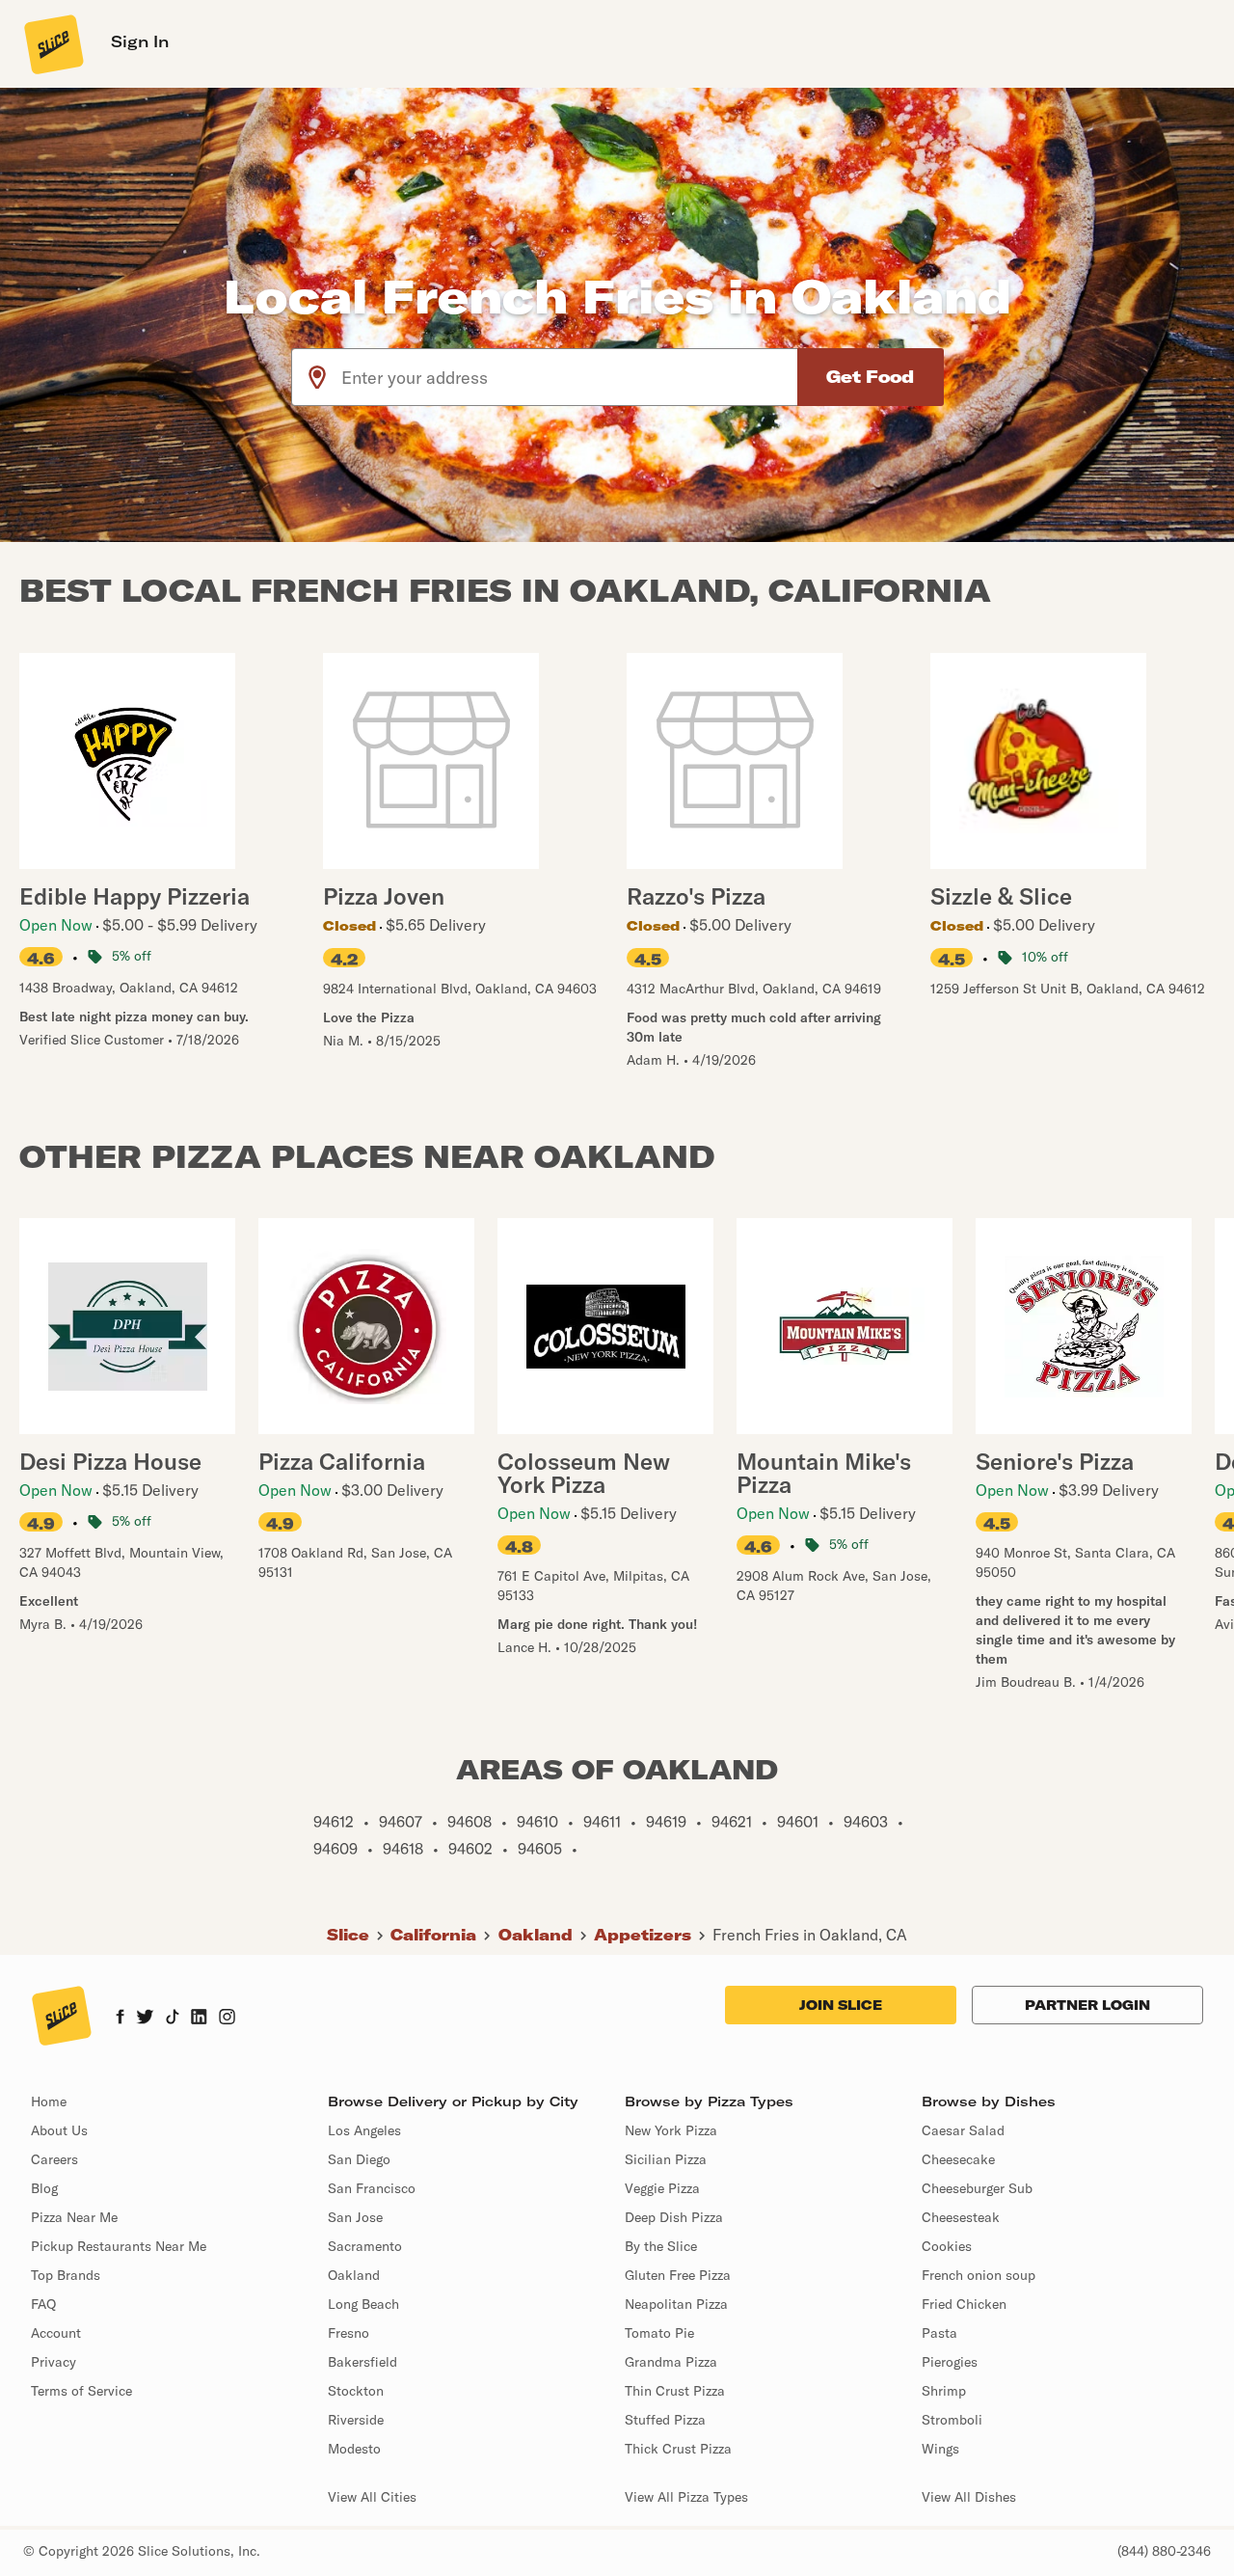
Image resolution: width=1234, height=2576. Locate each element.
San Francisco (372, 2188)
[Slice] (52, 43)
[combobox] (570, 377)
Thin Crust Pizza (675, 2391)
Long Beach (363, 2304)
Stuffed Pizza (665, 2420)
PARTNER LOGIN (1087, 2005)
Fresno (349, 2333)
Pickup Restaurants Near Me (119, 2246)
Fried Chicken (964, 2304)
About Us (59, 2130)
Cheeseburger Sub (977, 2188)
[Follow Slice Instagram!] (228, 2019)
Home (49, 2101)
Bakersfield (362, 2362)
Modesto (354, 2449)
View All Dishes (969, 2497)
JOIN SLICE (841, 2005)
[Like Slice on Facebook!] (120, 2019)
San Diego (359, 2159)
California (433, 1935)
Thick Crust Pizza (678, 2449)
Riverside (356, 2420)
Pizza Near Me (74, 2217)
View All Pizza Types (686, 2497)
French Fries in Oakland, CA (810, 1935)
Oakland (536, 1935)
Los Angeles (364, 2130)
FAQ (43, 2304)
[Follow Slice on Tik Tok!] (173, 2019)
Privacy (54, 2362)
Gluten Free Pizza (678, 2275)
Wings (940, 2449)
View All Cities (372, 2497)
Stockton (356, 2391)
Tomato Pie (659, 2333)
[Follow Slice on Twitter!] (145, 2019)
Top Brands (66, 2275)
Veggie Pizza (662, 2188)
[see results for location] (317, 377)
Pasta (939, 2333)
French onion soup (979, 2275)
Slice (348, 1935)
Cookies (947, 2246)
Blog (44, 2188)
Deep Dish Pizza (674, 2217)
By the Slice (661, 2246)
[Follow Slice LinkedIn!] (199, 2019)
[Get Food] (871, 377)
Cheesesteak (961, 2217)
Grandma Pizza (671, 2362)
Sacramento (365, 2246)
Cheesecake (958, 2159)
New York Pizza (671, 2130)
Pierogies (950, 2362)
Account (56, 2333)
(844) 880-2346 (1164, 2551)
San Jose (355, 2217)
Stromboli (952, 2420)
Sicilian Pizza (666, 2159)
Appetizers (643, 1935)
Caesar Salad (963, 2130)
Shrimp (944, 2391)
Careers (54, 2159)
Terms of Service (81, 2391)
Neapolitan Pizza (676, 2304)
